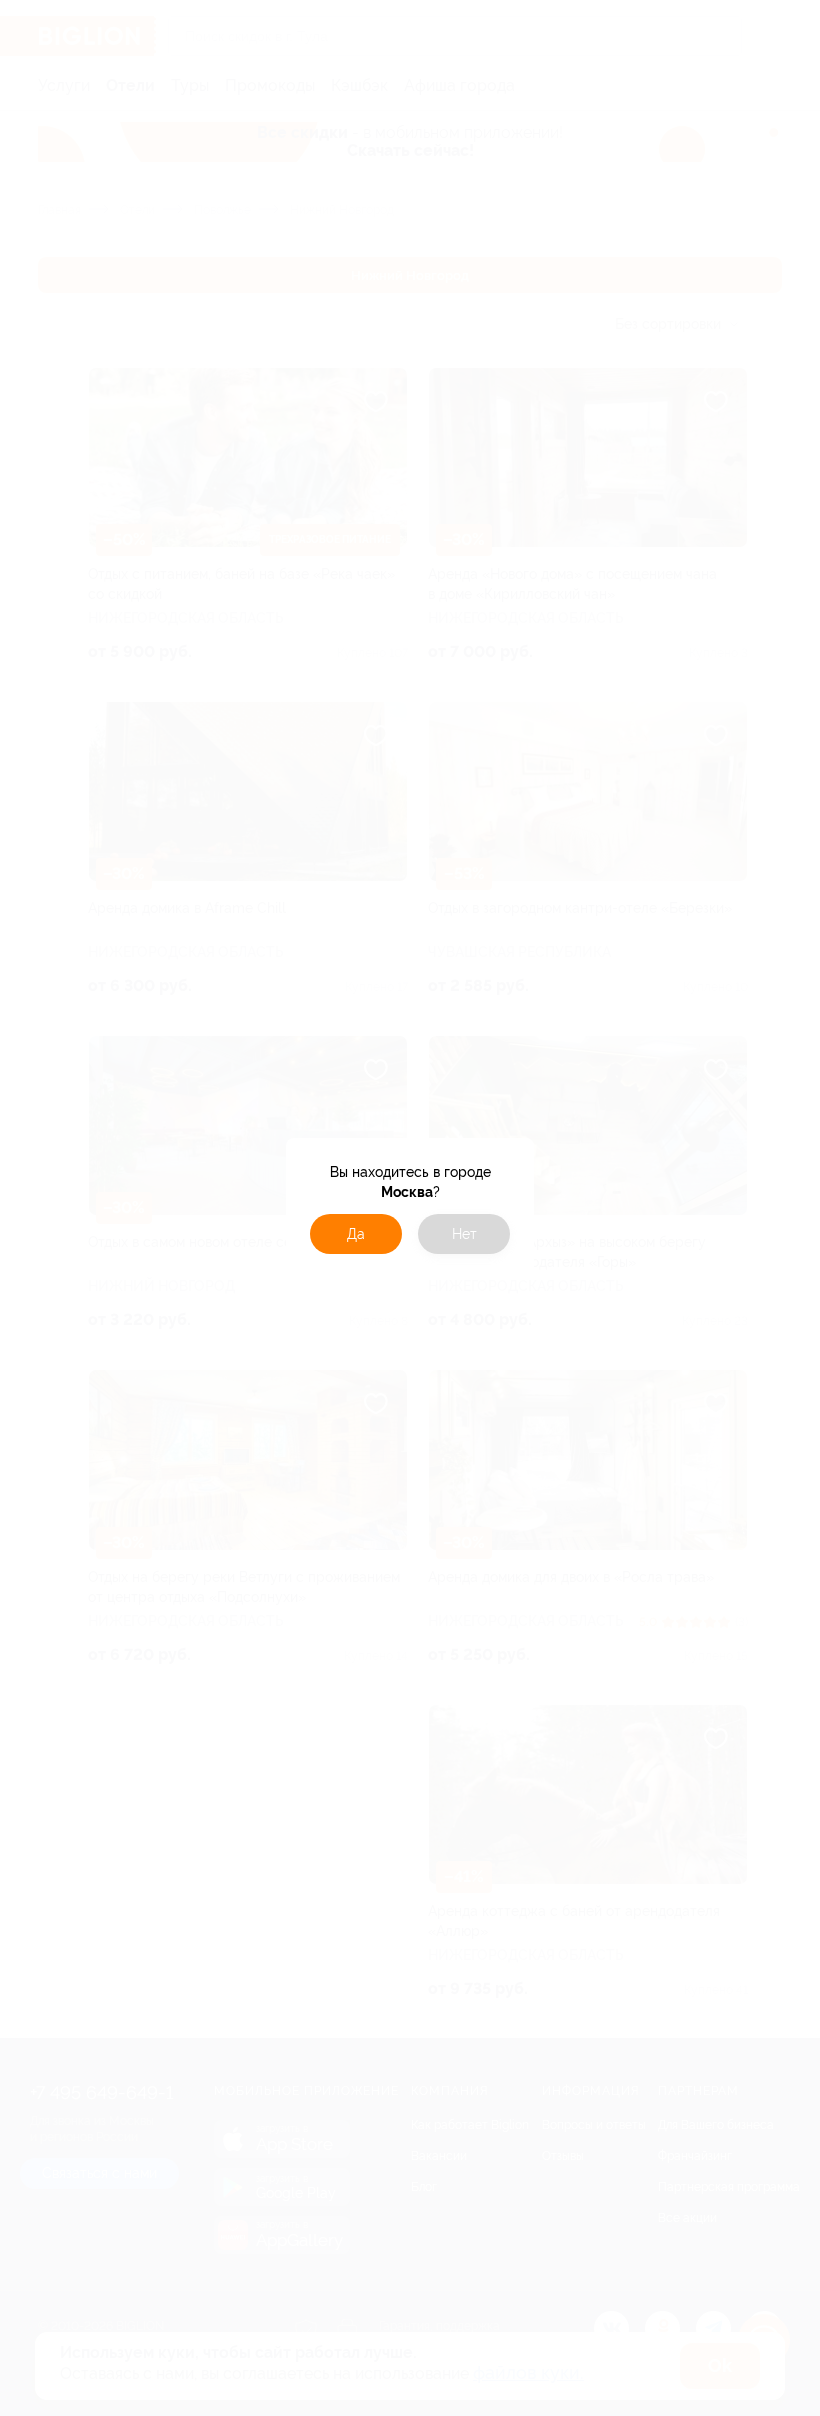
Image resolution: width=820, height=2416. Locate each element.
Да (356, 1234)
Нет (464, 1234)
